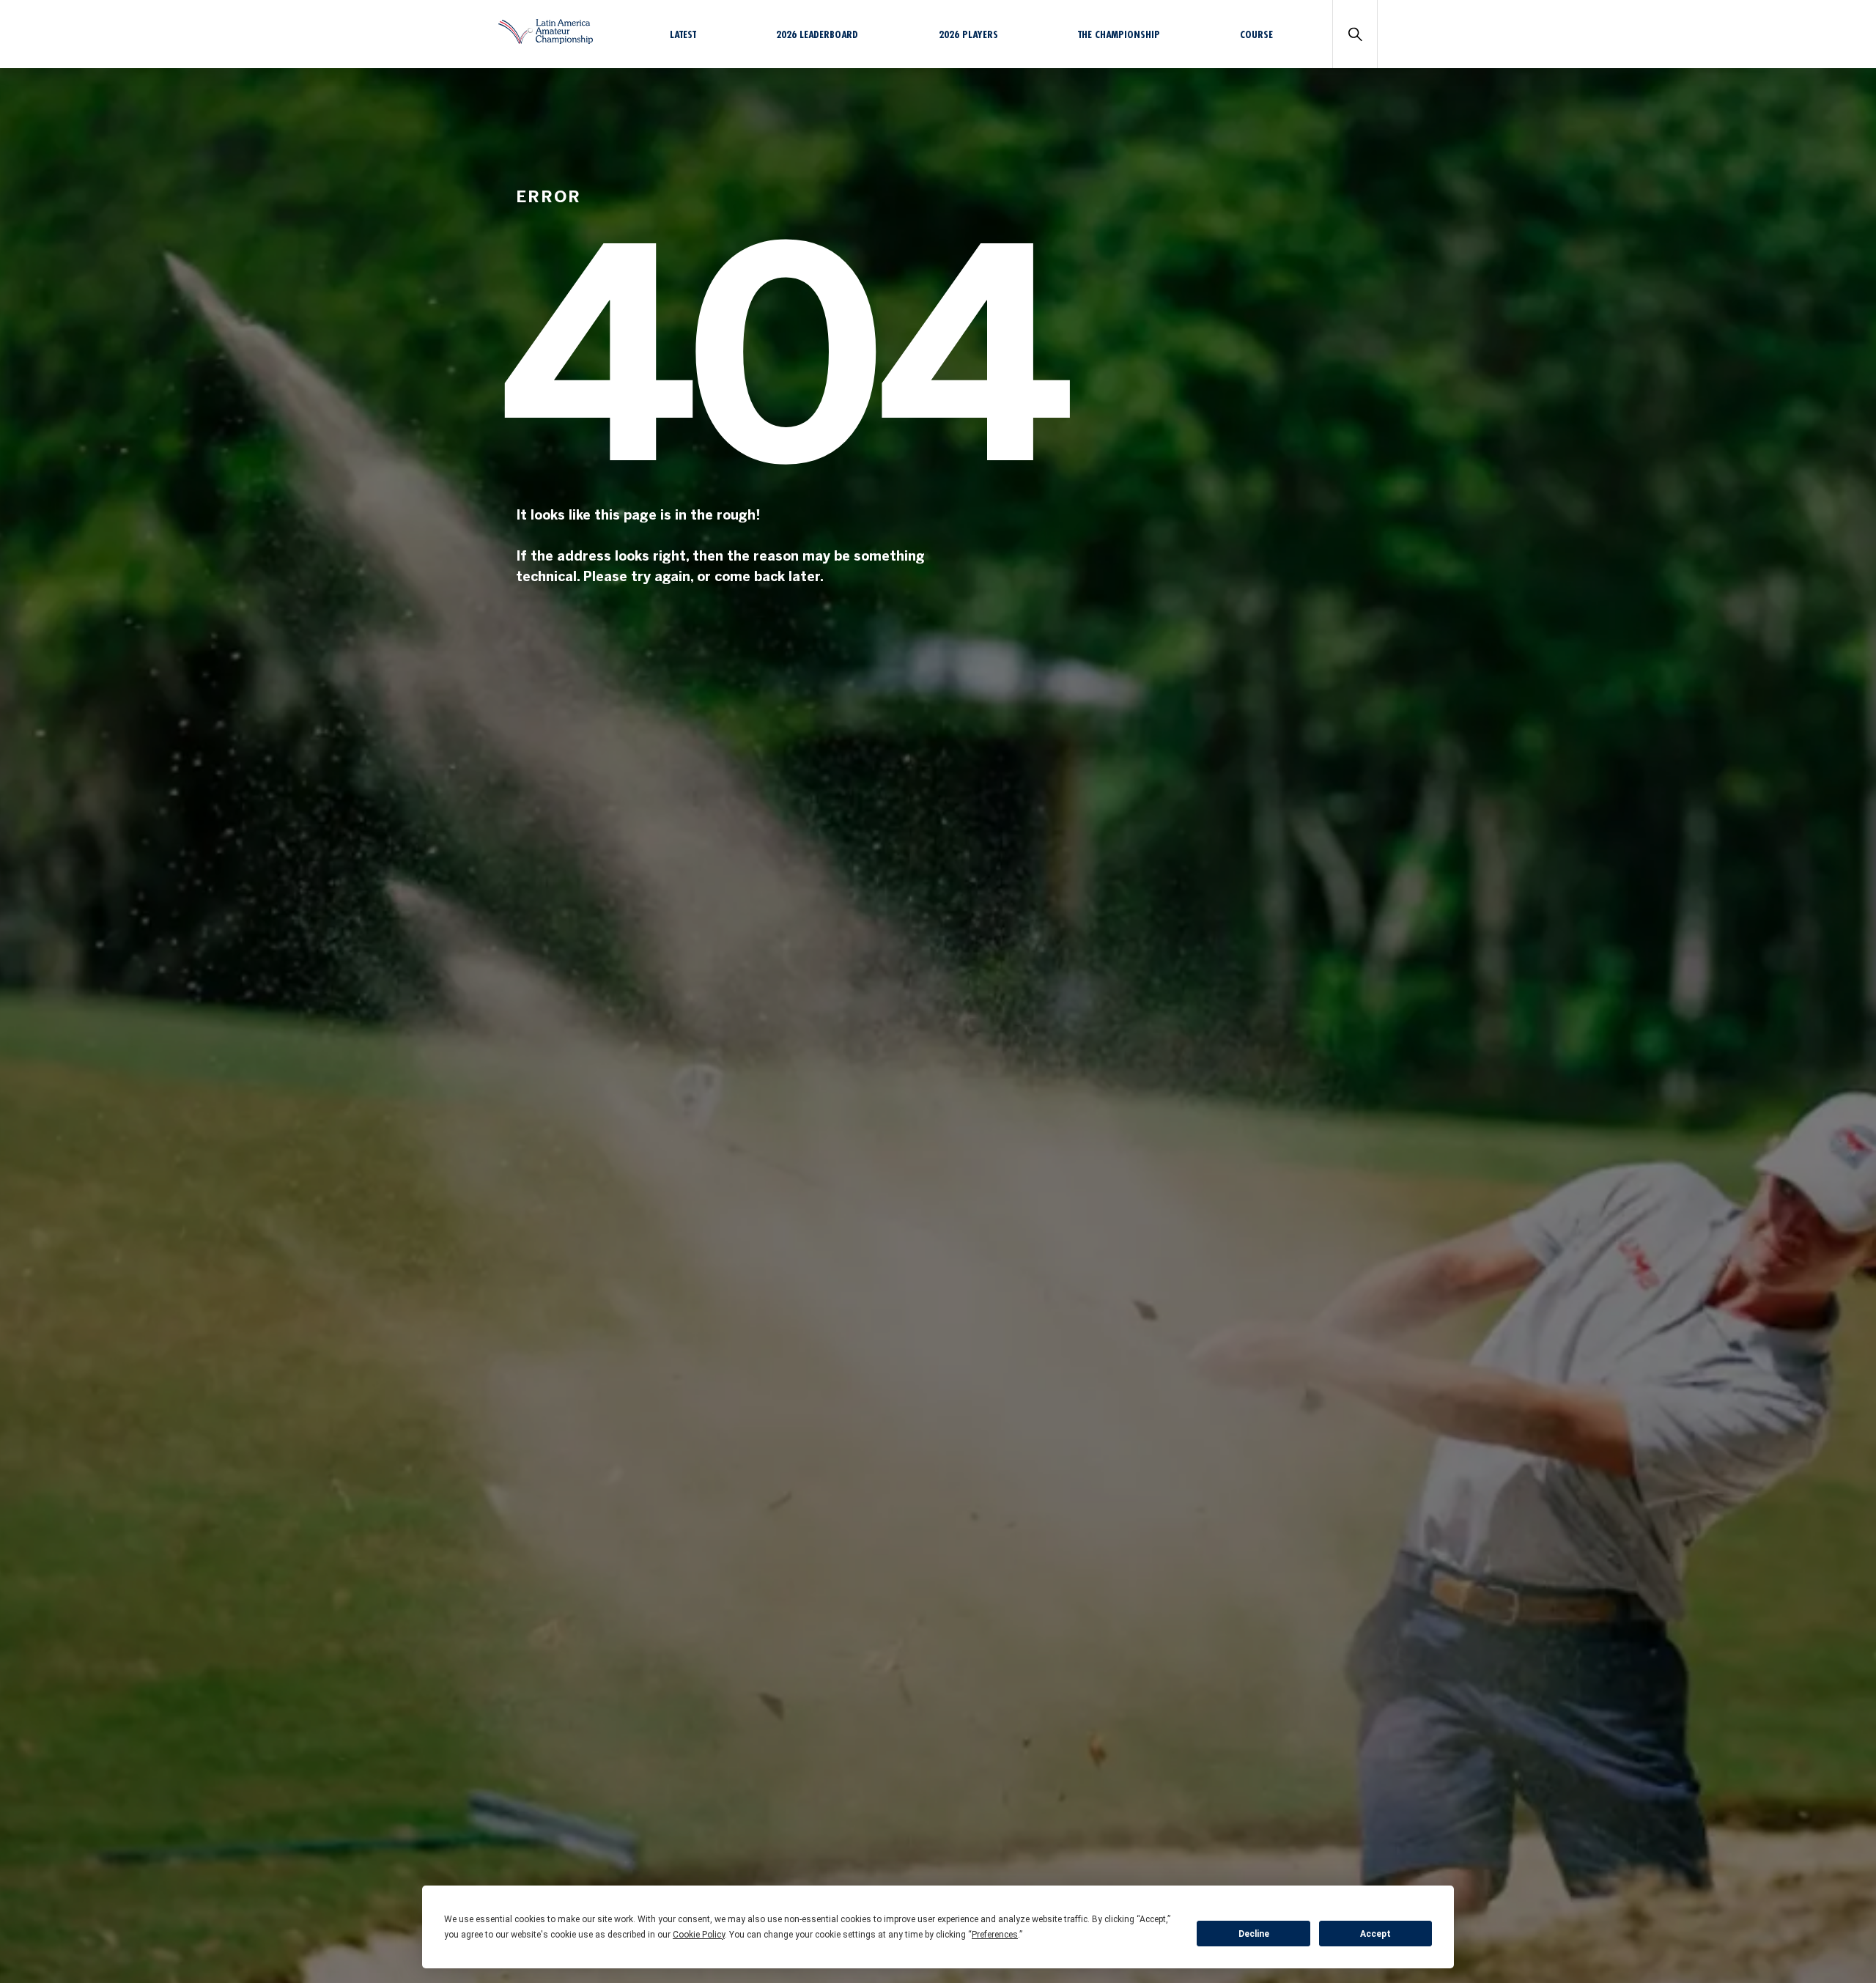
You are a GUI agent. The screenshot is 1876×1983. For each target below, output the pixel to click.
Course (1256, 34)
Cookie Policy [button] (699, 1935)
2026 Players (968, 34)
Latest (683, 34)
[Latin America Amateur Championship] (546, 40)
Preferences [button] (995, 1935)
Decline (1254, 1934)
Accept (1375, 1934)
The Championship (1119, 34)
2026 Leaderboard (817, 34)
